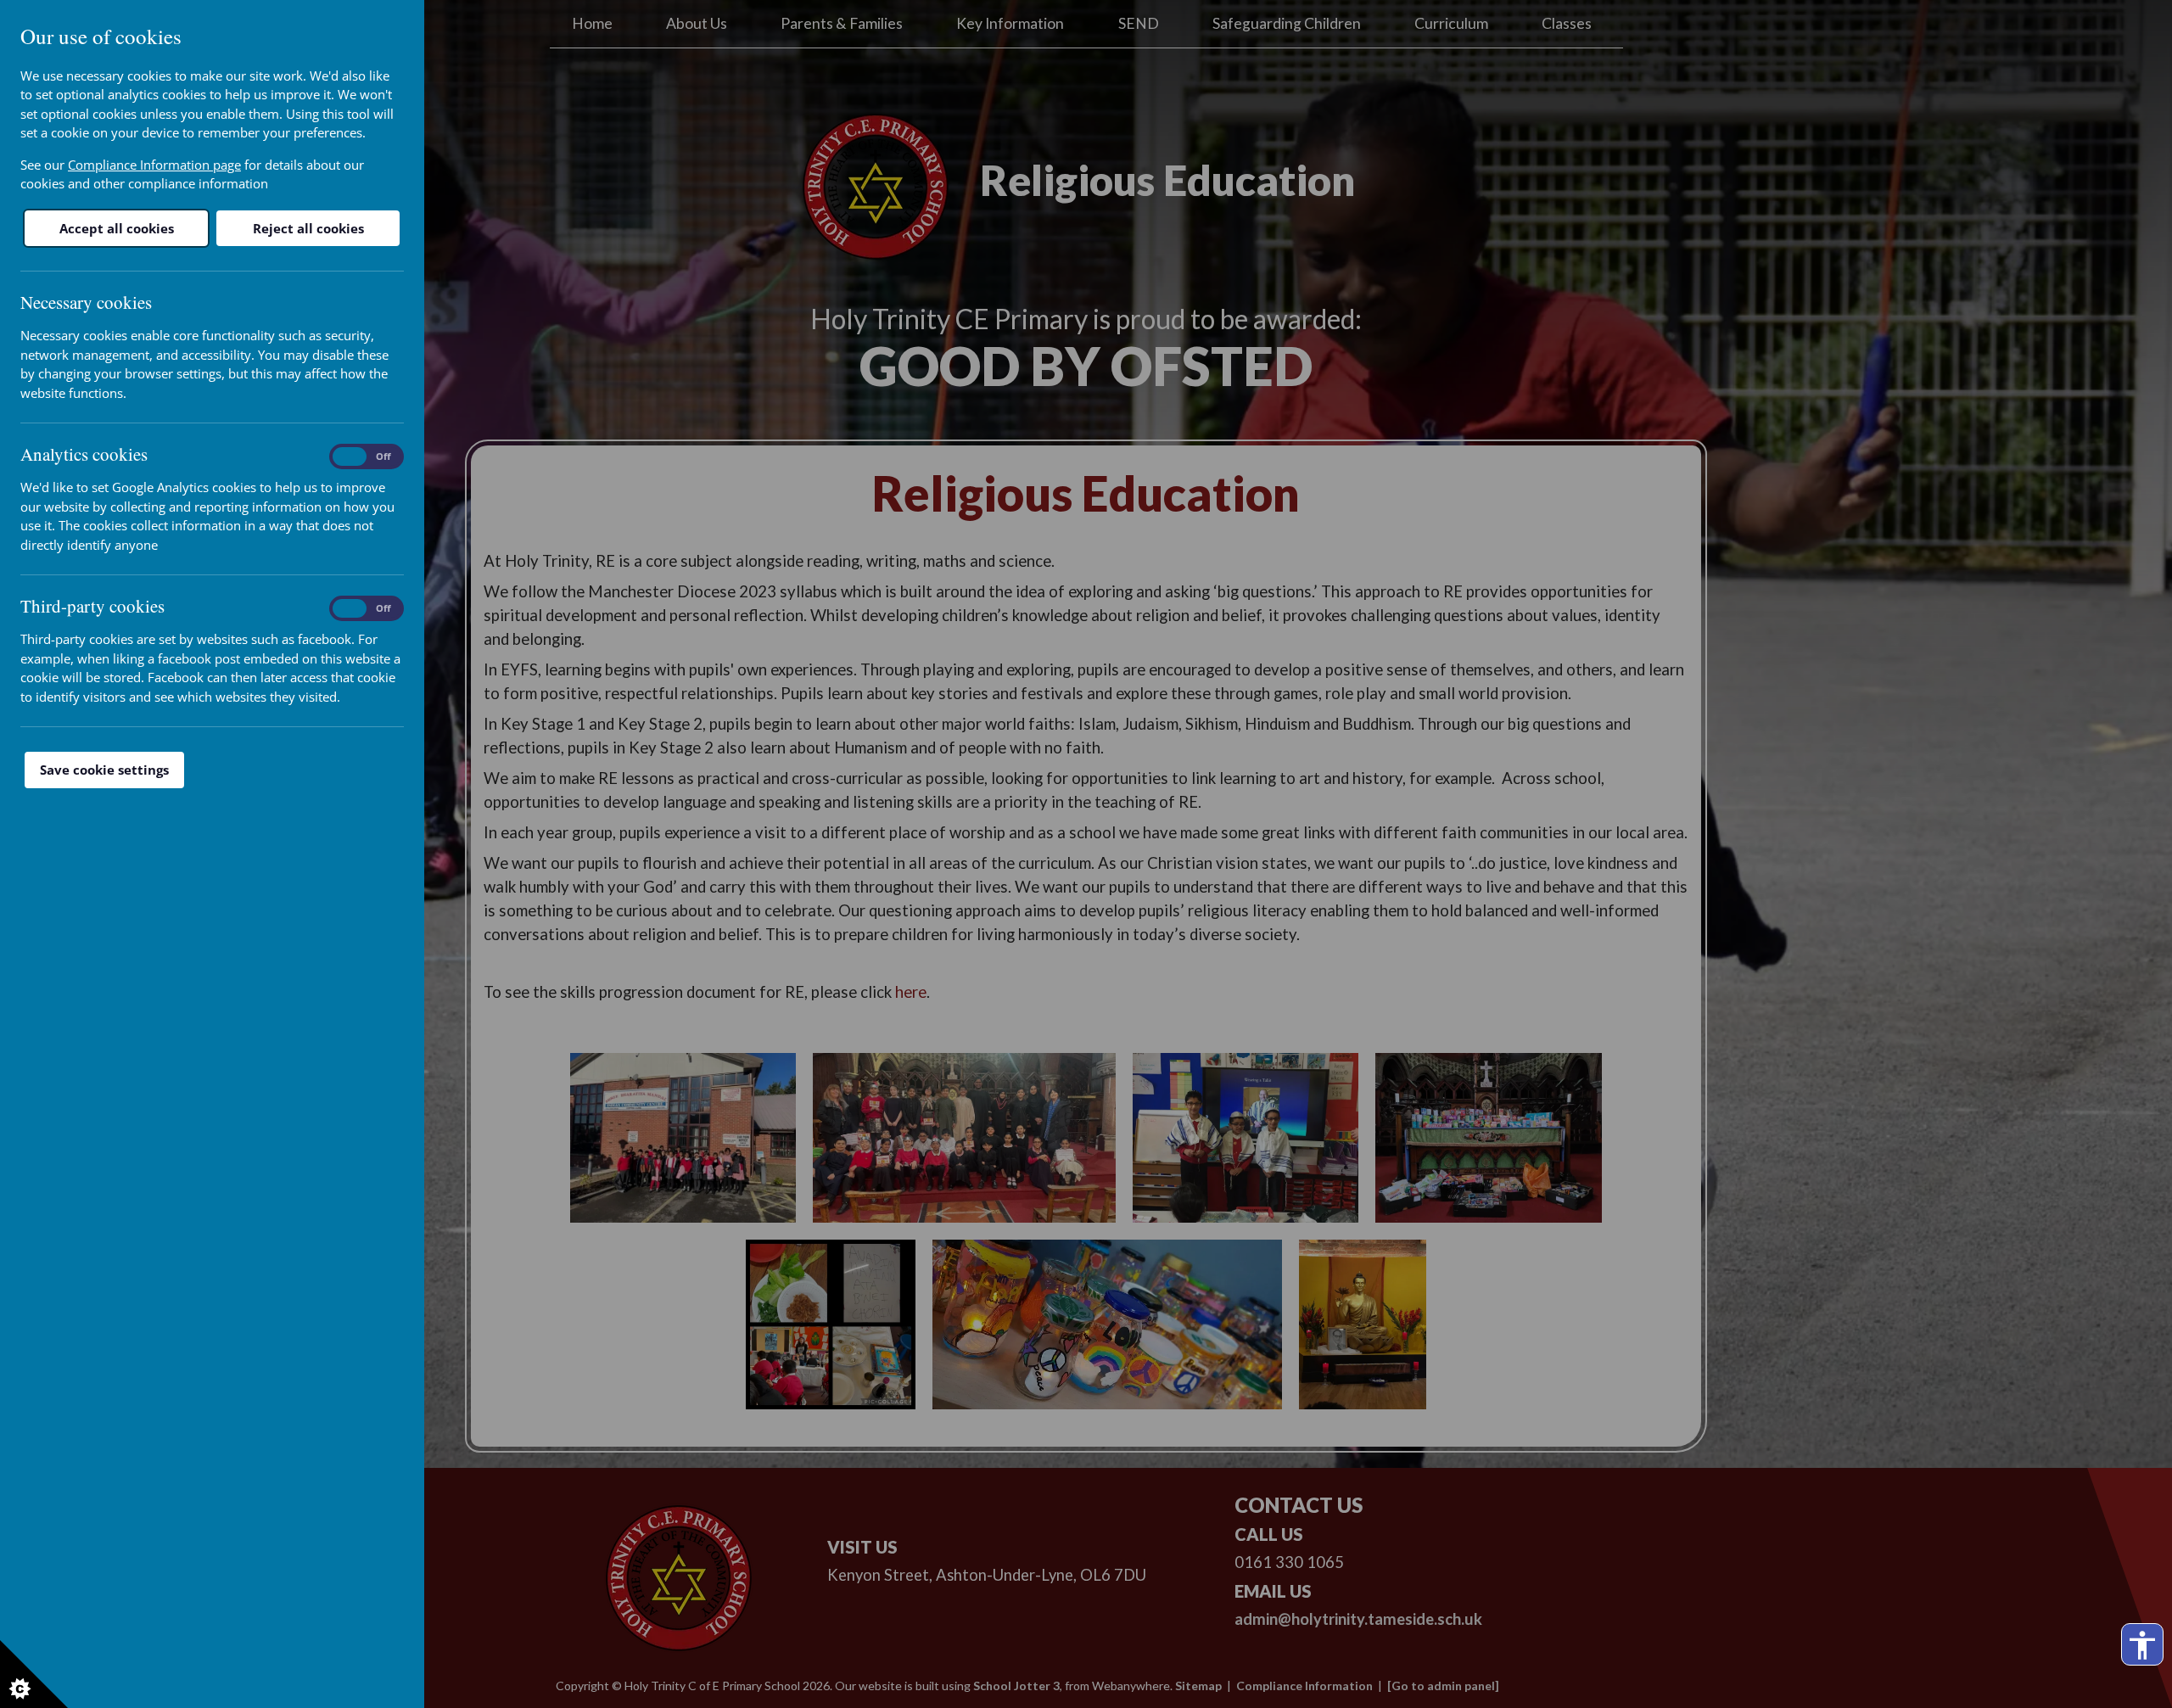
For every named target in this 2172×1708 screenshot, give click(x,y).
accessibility (2142, 1645)
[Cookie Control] (34, 1674)
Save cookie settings (104, 770)
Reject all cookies (308, 228)
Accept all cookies (117, 228)
